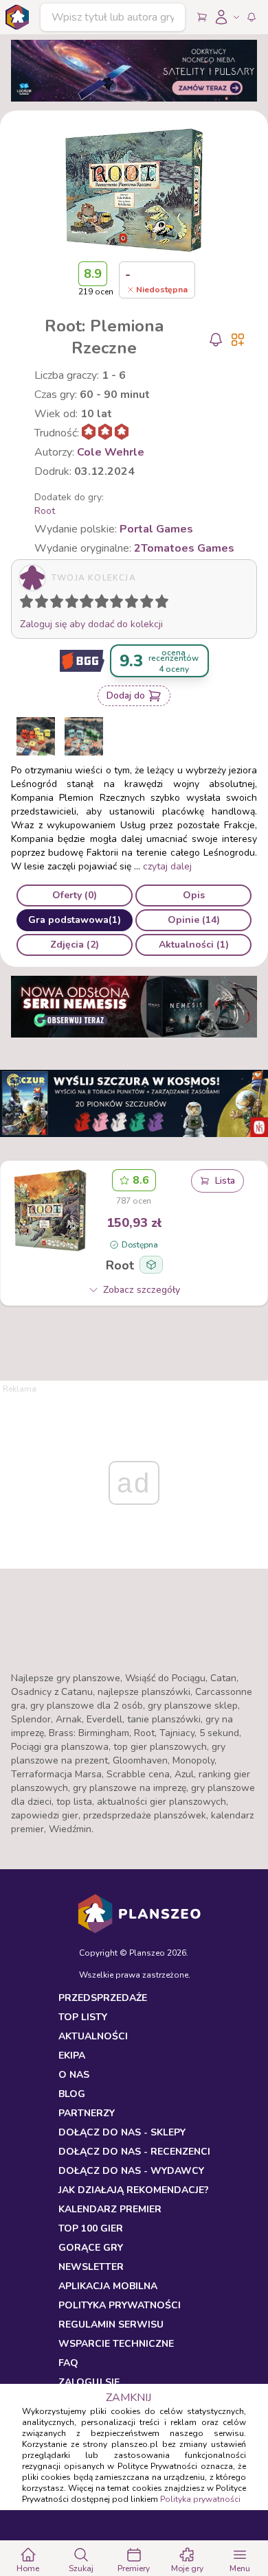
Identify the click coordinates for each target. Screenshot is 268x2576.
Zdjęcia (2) (75, 945)
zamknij (129, 2398)
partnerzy (87, 2113)
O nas (74, 2075)
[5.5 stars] (98, 604)
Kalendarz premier (110, 2209)
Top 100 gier (91, 2228)
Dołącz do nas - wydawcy (131, 2171)
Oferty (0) (75, 895)
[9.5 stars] (159, 604)
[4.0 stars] (75, 604)
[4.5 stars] (83, 604)
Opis (194, 895)
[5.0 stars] (90, 604)
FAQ (68, 2363)
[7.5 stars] (129, 604)
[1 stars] (23, 604)
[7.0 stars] (120, 604)
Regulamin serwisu (111, 2325)
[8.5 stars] (144, 604)
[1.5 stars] (38, 604)
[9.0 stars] (150, 604)
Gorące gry (91, 2248)
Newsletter (91, 2267)
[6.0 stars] (105, 604)
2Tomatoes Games (184, 548)
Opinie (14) (194, 920)
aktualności (93, 2036)
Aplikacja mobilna (108, 2286)
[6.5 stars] (113, 604)
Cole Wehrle (111, 452)
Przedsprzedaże (103, 1998)
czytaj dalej (167, 866)
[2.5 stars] (54, 604)
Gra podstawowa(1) (75, 920)
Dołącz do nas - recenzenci (134, 2152)
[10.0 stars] (165, 604)
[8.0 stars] (135, 604)
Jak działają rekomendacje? (134, 2190)
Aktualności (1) (194, 945)
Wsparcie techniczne (116, 2344)
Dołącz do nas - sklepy (122, 2132)
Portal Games (156, 529)
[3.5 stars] (69, 604)
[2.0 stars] (45, 604)
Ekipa (72, 2056)
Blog (72, 2094)
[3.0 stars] (60, 604)
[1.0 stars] (30, 604)
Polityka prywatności (200, 2499)
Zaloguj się (89, 2382)
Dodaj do (126, 695)
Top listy (83, 2017)
